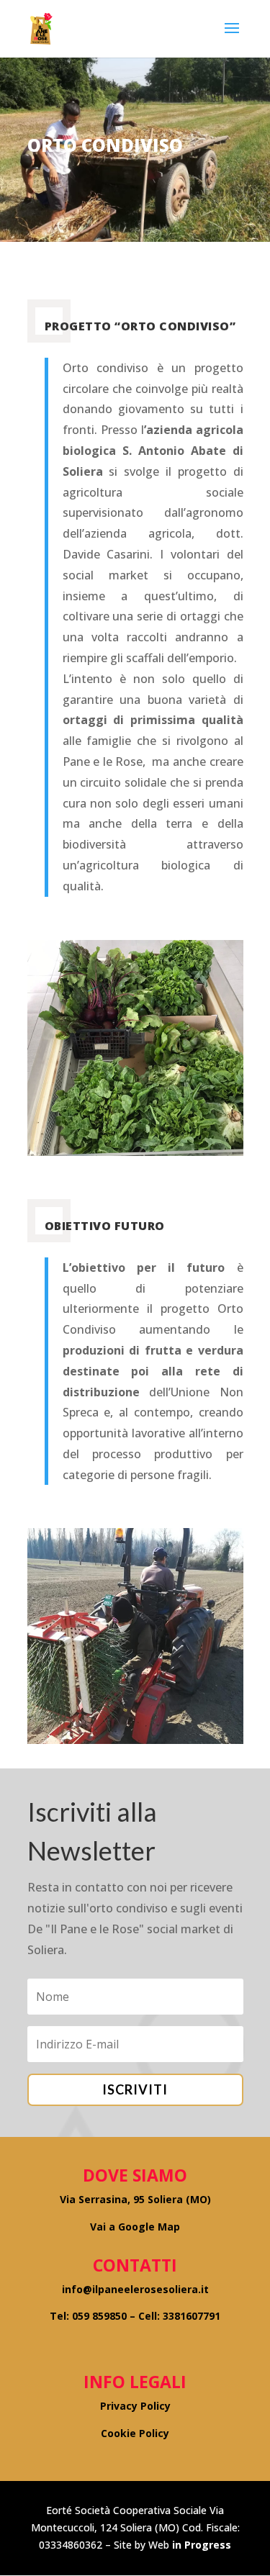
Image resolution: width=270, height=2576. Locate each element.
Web (159, 2545)
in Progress (200, 2545)
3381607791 (192, 2316)
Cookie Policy (135, 2433)
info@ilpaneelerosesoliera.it (135, 2289)
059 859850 (99, 2316)
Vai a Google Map (135, 2227)
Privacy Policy (135, 2406)
